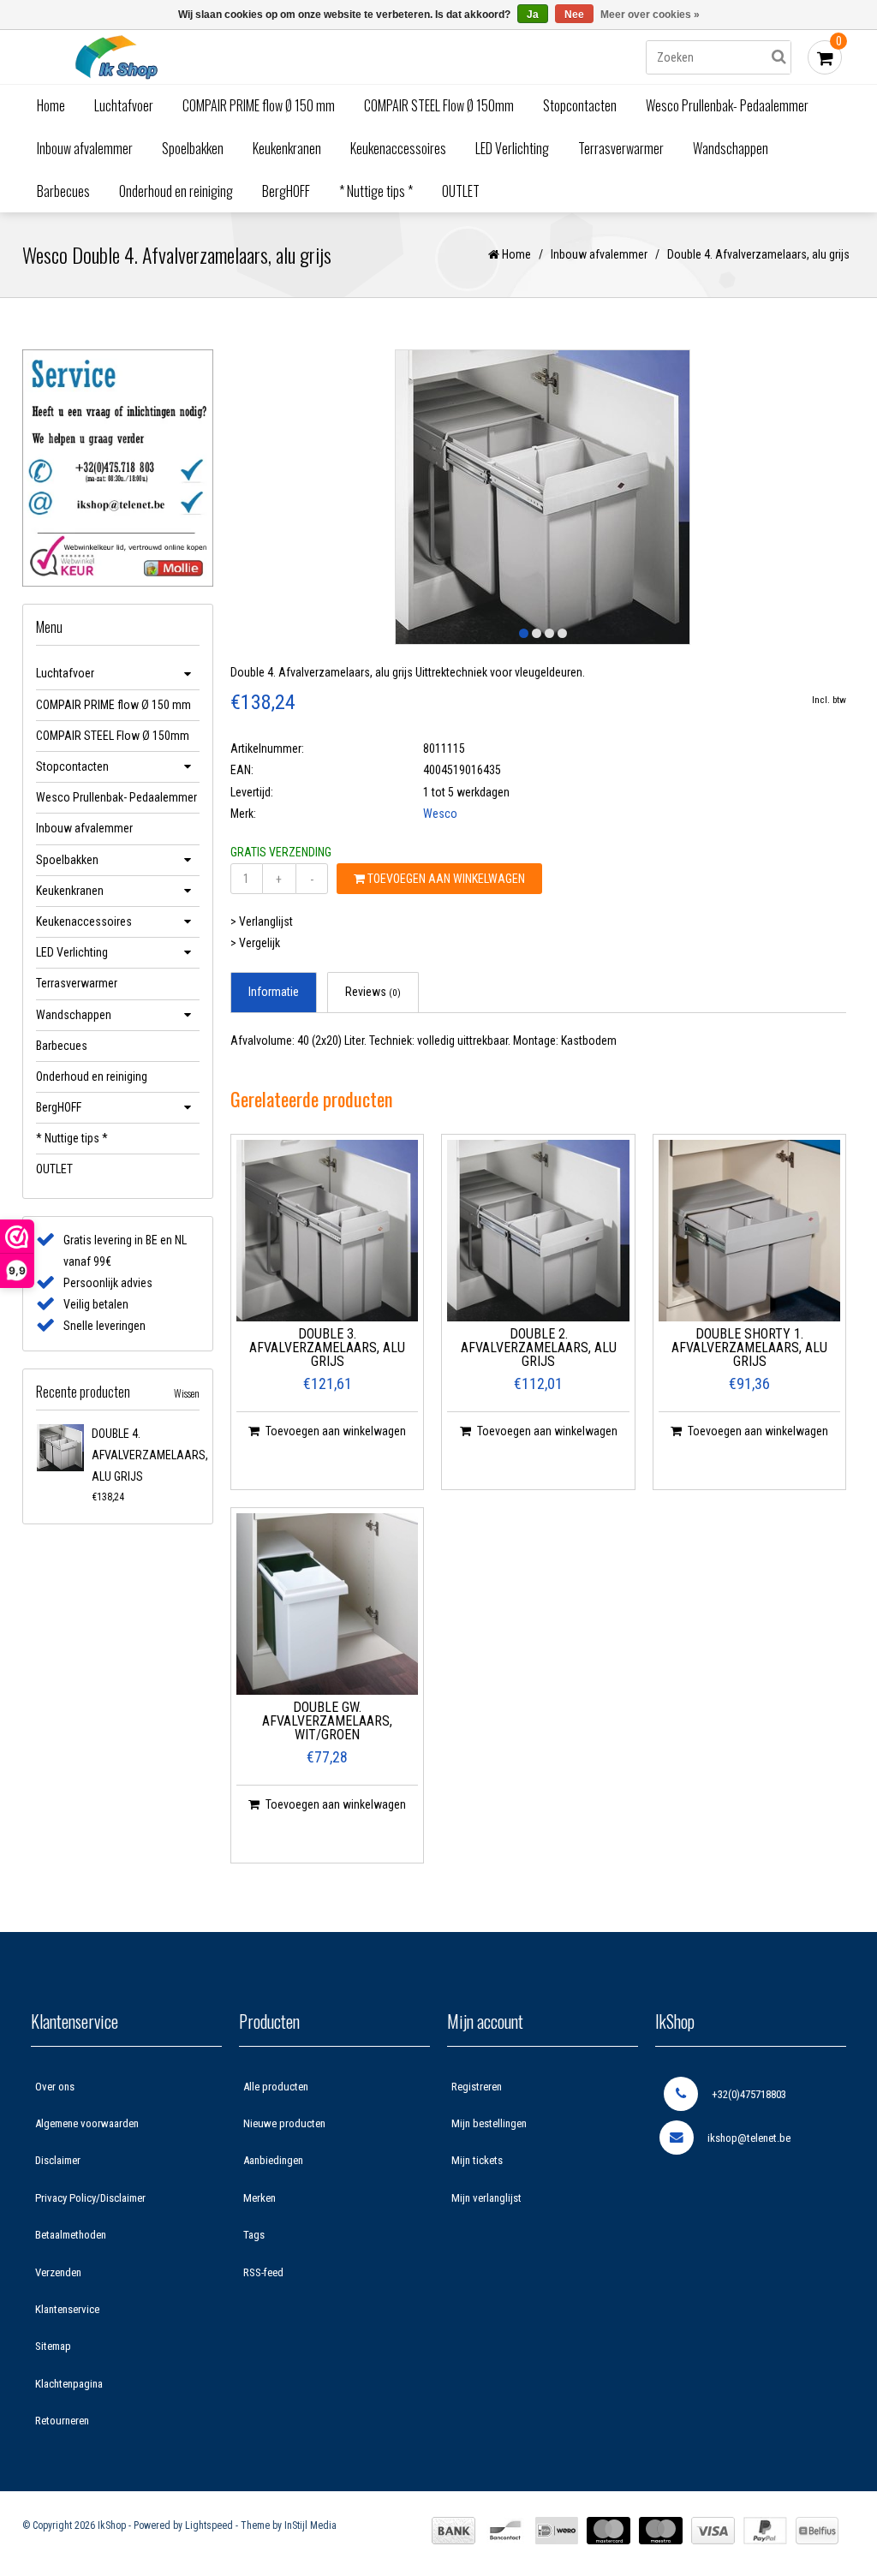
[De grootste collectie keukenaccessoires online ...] (116, 57)
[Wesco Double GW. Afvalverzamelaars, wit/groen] (328, 1604)
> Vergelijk (255, 943)
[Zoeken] (779, 57)
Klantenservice (67, 2309)
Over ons (55, 2087)
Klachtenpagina (69, 2384)
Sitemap (53, 2346)
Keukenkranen (287, 148)
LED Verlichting (512, 148)
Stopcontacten (580, 105)
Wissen (187, 1393)
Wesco (440, 814)
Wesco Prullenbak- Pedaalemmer (727, 105)
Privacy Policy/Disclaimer (90, 2198)
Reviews (373, 992)
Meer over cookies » (650, 15)
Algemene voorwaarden (87, 2123)
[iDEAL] (557, 2531)
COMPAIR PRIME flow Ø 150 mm (259, 105)
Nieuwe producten (284, 2123)
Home (51, 105)
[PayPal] (765, 2531)
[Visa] (713, 2531)
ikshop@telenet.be (749, 2138)
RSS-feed (263, 2272)
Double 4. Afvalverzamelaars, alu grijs (150, 1455)
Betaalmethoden (71, 2235)
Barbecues (63, 191)
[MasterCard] (609, 2531)
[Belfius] (817, 2531)
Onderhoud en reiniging (176, 191)
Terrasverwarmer (621, 148)
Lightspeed (209, 2525)
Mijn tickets (477, 2160)
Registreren (477, 2087)
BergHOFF (286, 191)
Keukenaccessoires (398, 148)
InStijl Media (310, 2525)
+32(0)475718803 (749, 2094)
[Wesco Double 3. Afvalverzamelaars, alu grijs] (328, 1231)
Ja (533, 15)
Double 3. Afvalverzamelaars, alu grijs (327, 1348)
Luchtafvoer (124, 105)
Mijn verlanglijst (486, 2198)
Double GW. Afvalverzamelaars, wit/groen (327, 1722)
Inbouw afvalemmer (85, 148)
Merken (260, 2198)
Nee (574, 15)
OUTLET (461, 191)
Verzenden (58, 2272)
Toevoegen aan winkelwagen (445, 879)
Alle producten (276, 2087)
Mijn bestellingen (489, 2123)
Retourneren (62, 2421)
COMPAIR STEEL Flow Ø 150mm (439, 105)
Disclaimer (58, 2160)
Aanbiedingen (273, 2160)
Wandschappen (731, 148)
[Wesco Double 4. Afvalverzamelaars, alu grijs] (60, 1448)
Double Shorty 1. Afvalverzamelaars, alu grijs (749, 1348)
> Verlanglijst (262, 921)
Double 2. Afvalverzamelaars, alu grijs (539, 1348)
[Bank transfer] (453, 2531)
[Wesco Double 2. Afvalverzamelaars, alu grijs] (538, 1231)
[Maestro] (661, 2531)
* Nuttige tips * (376, 191)
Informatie (274, 992)
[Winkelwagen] (825, 57)
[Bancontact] (505, 2531)
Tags (254, 2235)
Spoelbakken (193, 148)
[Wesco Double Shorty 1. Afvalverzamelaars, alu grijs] (750, 1231)
